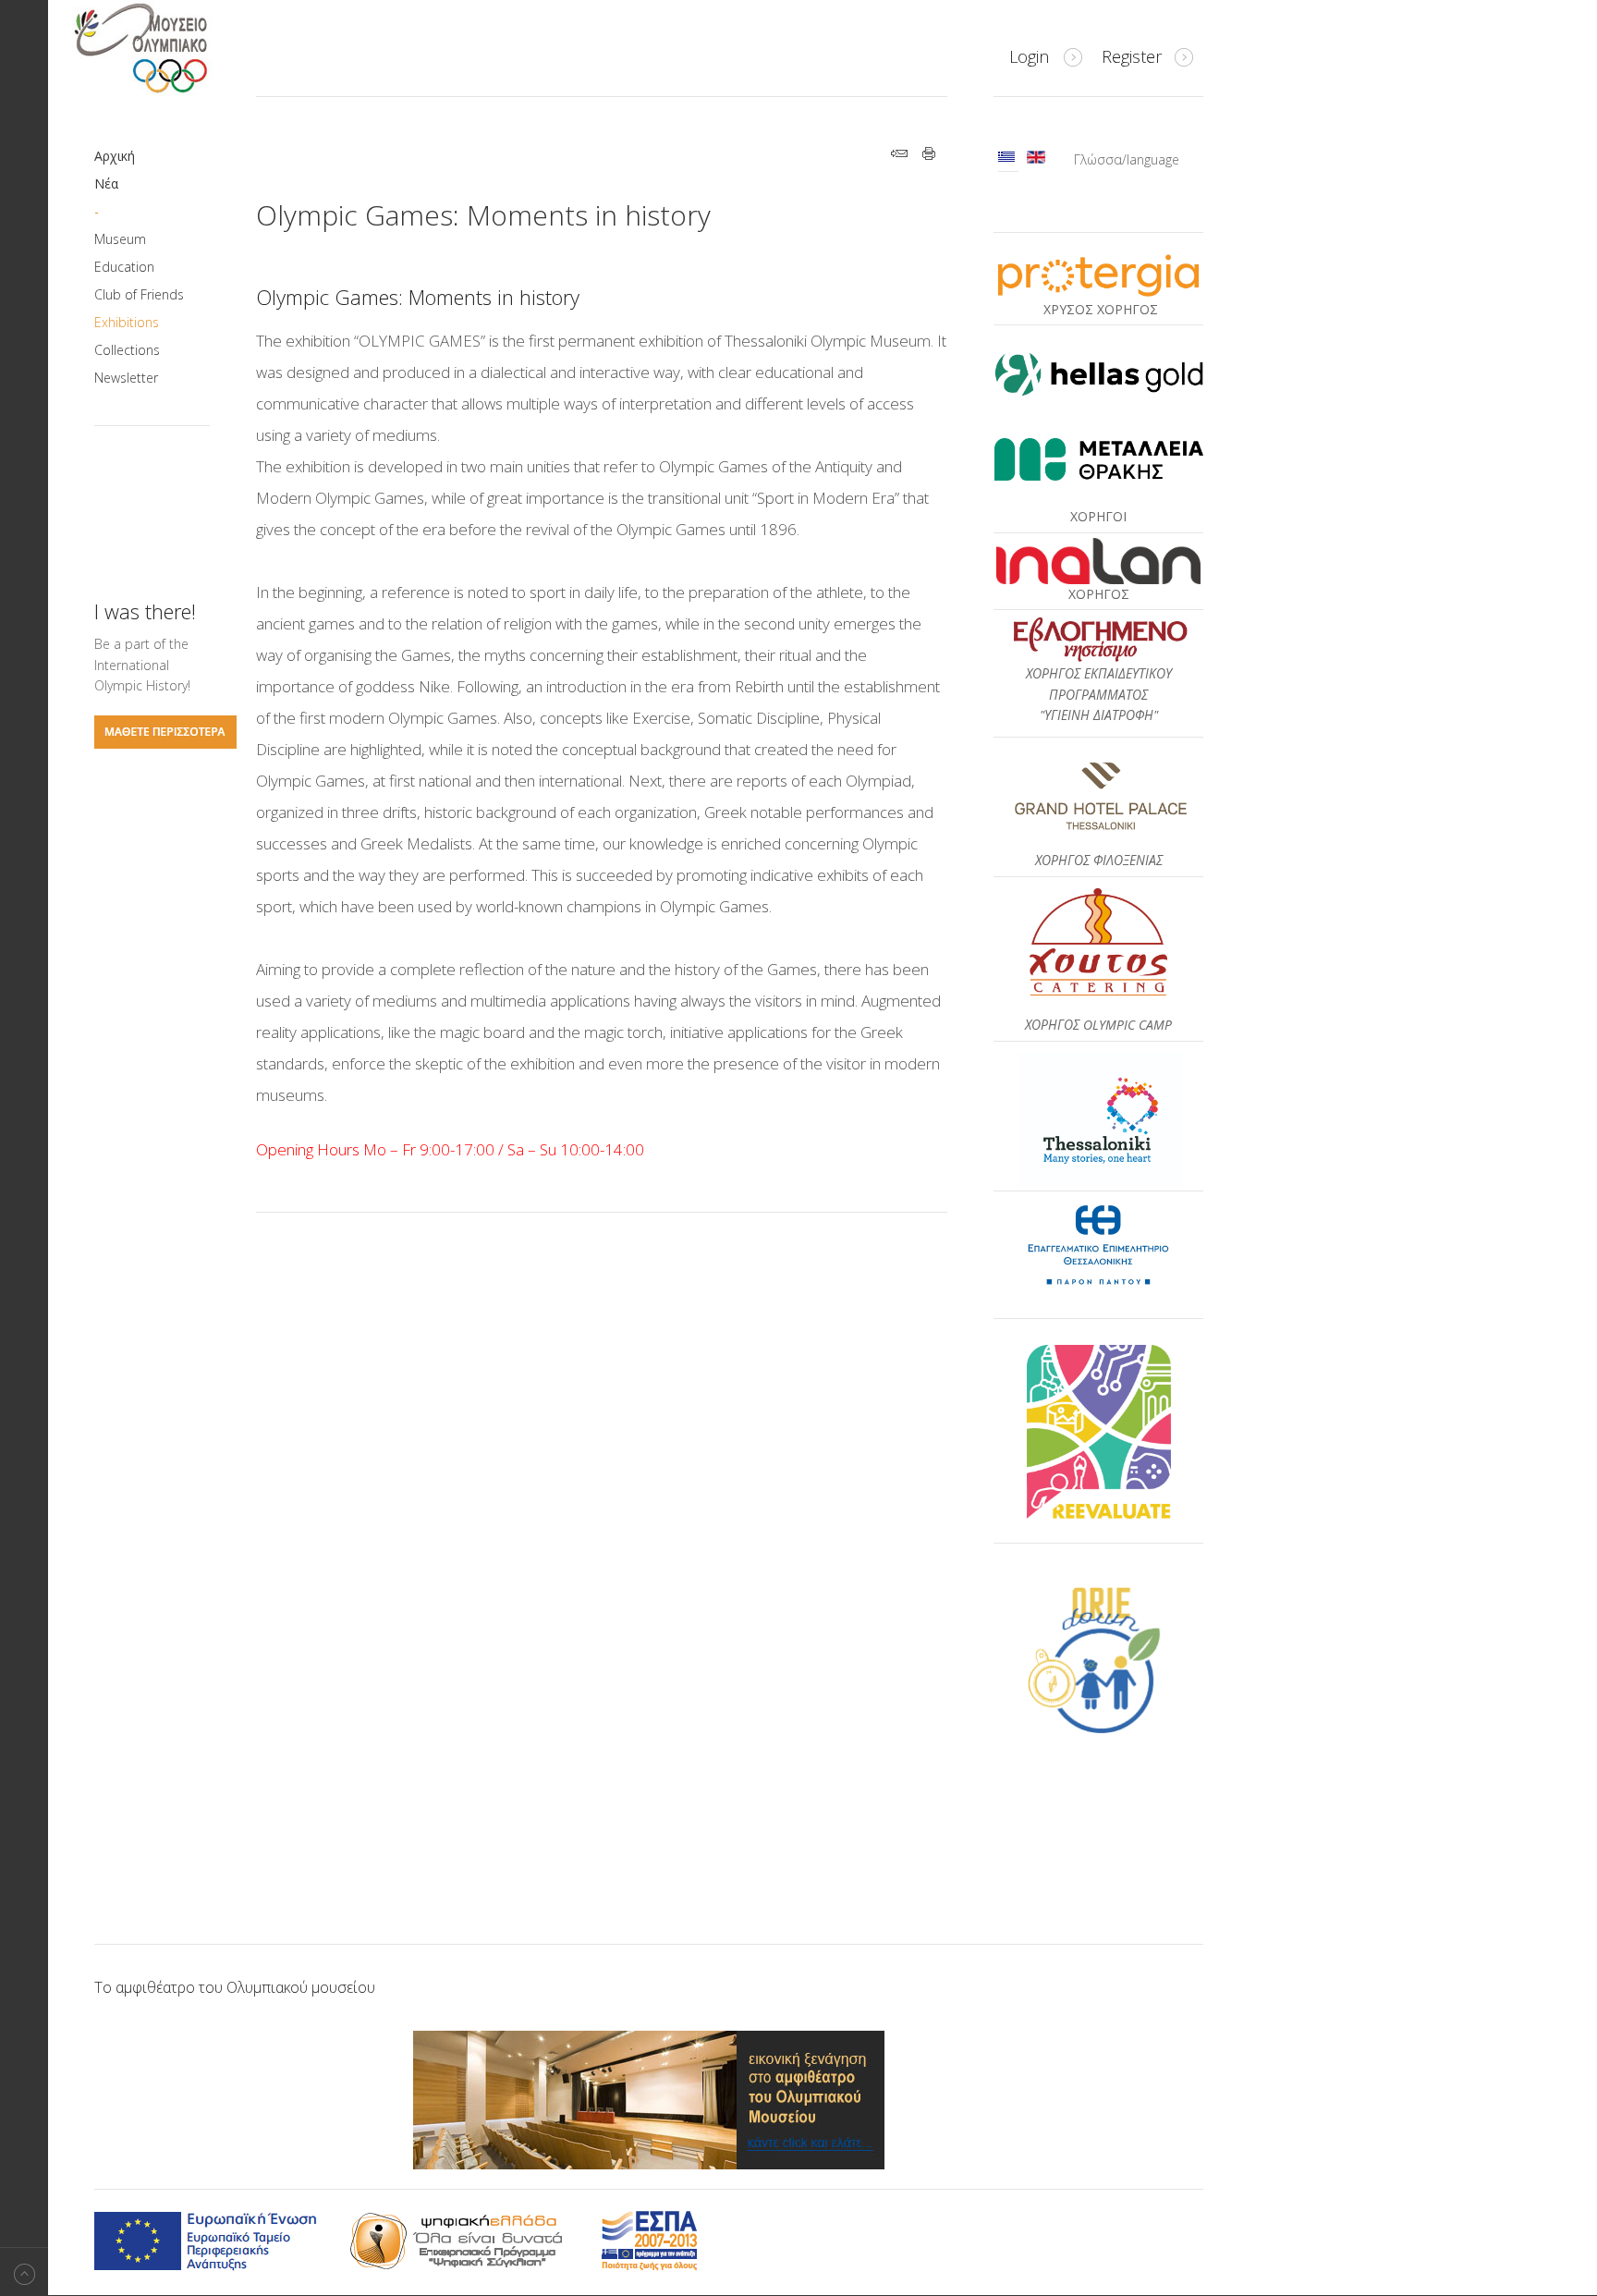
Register (1132, 56)
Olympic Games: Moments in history (483, 215)
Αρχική (115, 156)
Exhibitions (127, 322)
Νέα (106, 183)
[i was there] (165, 744)
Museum (120, 239)
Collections (127, 350)
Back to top (24, 2272)
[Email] (899, 156)
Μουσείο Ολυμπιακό (177, 48)
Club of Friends (139, 294)
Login (1029, 56)
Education (124, 267)
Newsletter (126, 378)
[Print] (929, 156)
